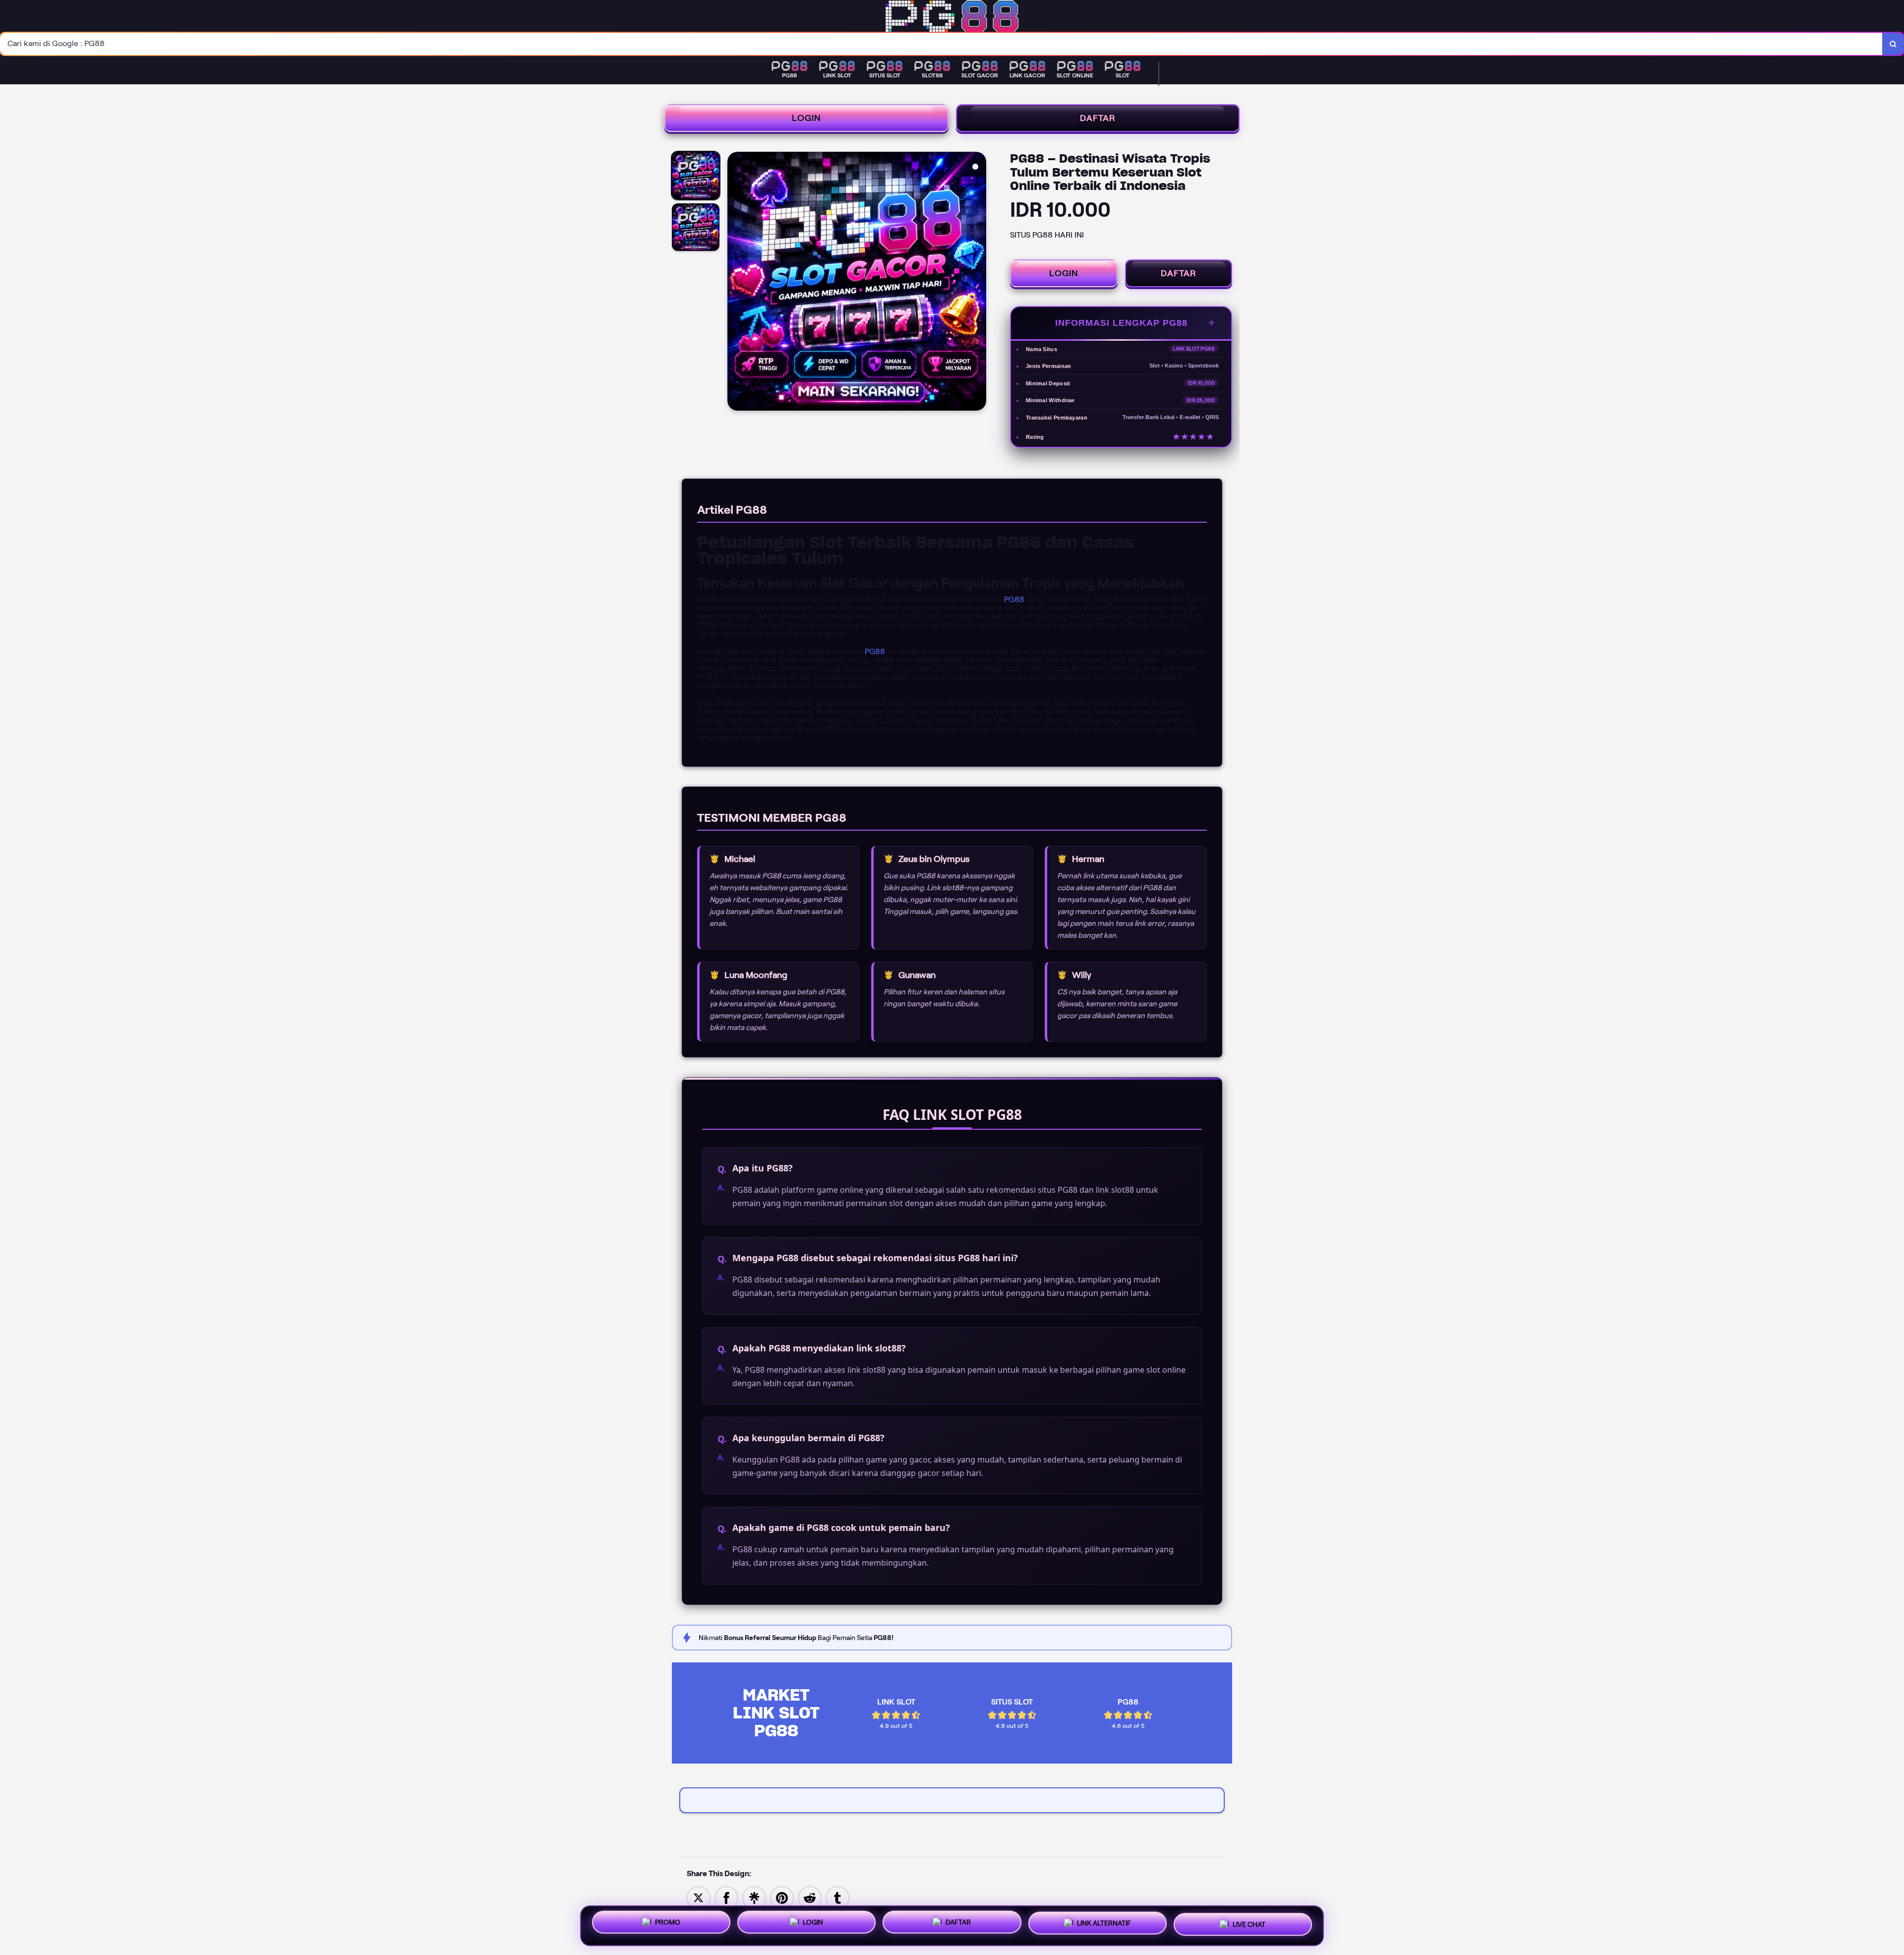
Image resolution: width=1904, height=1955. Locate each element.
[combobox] (941, 44)
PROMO (668, 1924)
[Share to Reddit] (810, 1897)
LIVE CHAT (1249, 1922)
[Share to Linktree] (754, 1897)
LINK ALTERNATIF (1104, 1922)
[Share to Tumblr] (837, 1897)
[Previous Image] (735, 283)
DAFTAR (1098, 118)
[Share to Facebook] (726, 1897)
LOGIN (806, 118)
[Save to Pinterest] (782, 1897)
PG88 (1014, 599)
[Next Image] (978, 283)
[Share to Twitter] (699, 1897)
